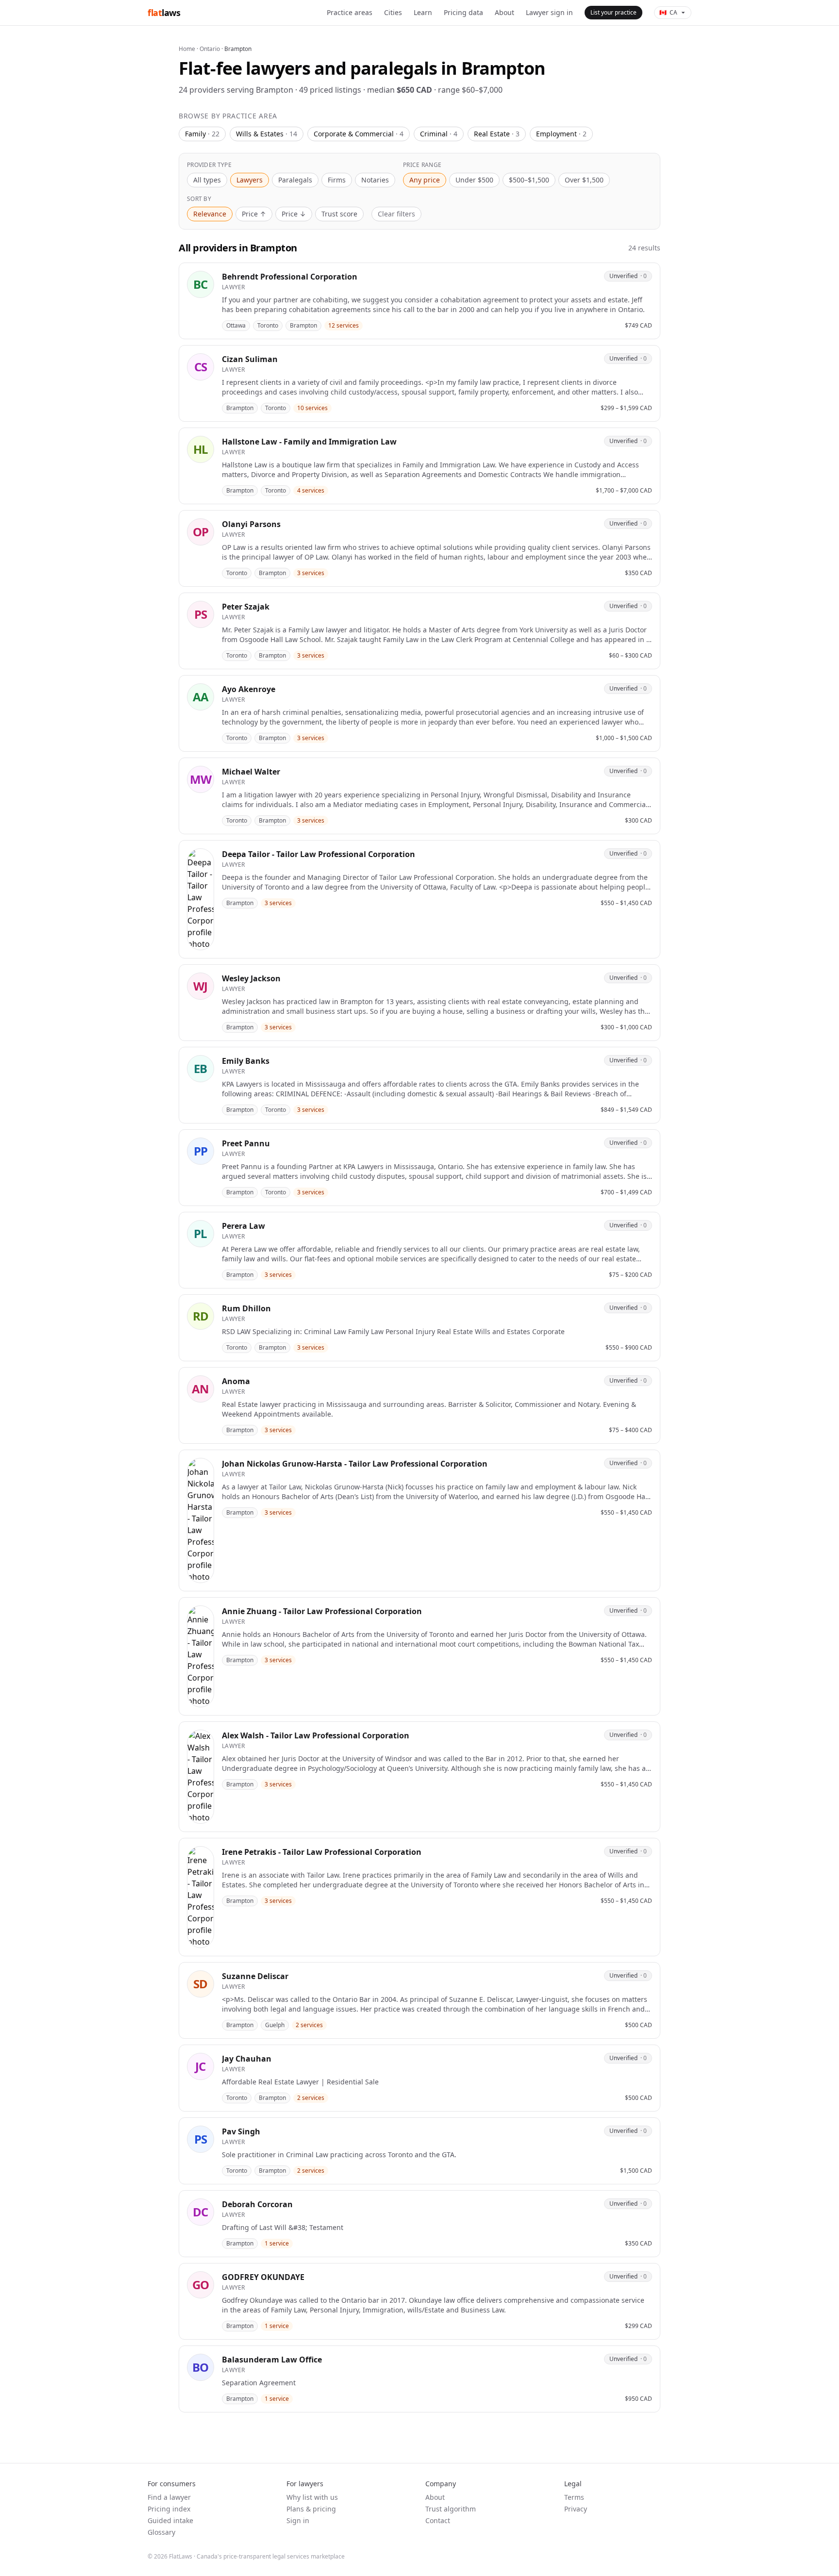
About (504, 12)
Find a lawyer (169, 2497)
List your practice (613, 12)
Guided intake (170, 2520)
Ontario (210, 49)
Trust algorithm (451, 2509)
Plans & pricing (311, 2509)
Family (202, 134)
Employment (561, 134)
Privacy (576, 2509)
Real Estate (497, 134)
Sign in (298, 2520)
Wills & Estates (267, 134)
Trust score (339, 214)
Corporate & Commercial (359, 134)
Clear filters (396, 214)
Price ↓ (294, 214)
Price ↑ (254, 214)
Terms (574, 2497)
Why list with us (312, 2497)
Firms (337, 180)
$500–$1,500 (529, 180)
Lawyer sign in (549, 12)
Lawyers (250, 180)
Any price (425, 180)
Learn (423, 12)
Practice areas (350, 12)
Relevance (210, 214)
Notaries (375, 180)
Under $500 (474, 180)
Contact (438, 2520)
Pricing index (169, 2509)
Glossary (161, 2532)
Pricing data (463, 12)
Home (187, 49)
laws (164, 13)
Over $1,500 (584, 180)
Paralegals (295, 180)
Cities (393, 12)
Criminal (439, 134)
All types (207, 180)
